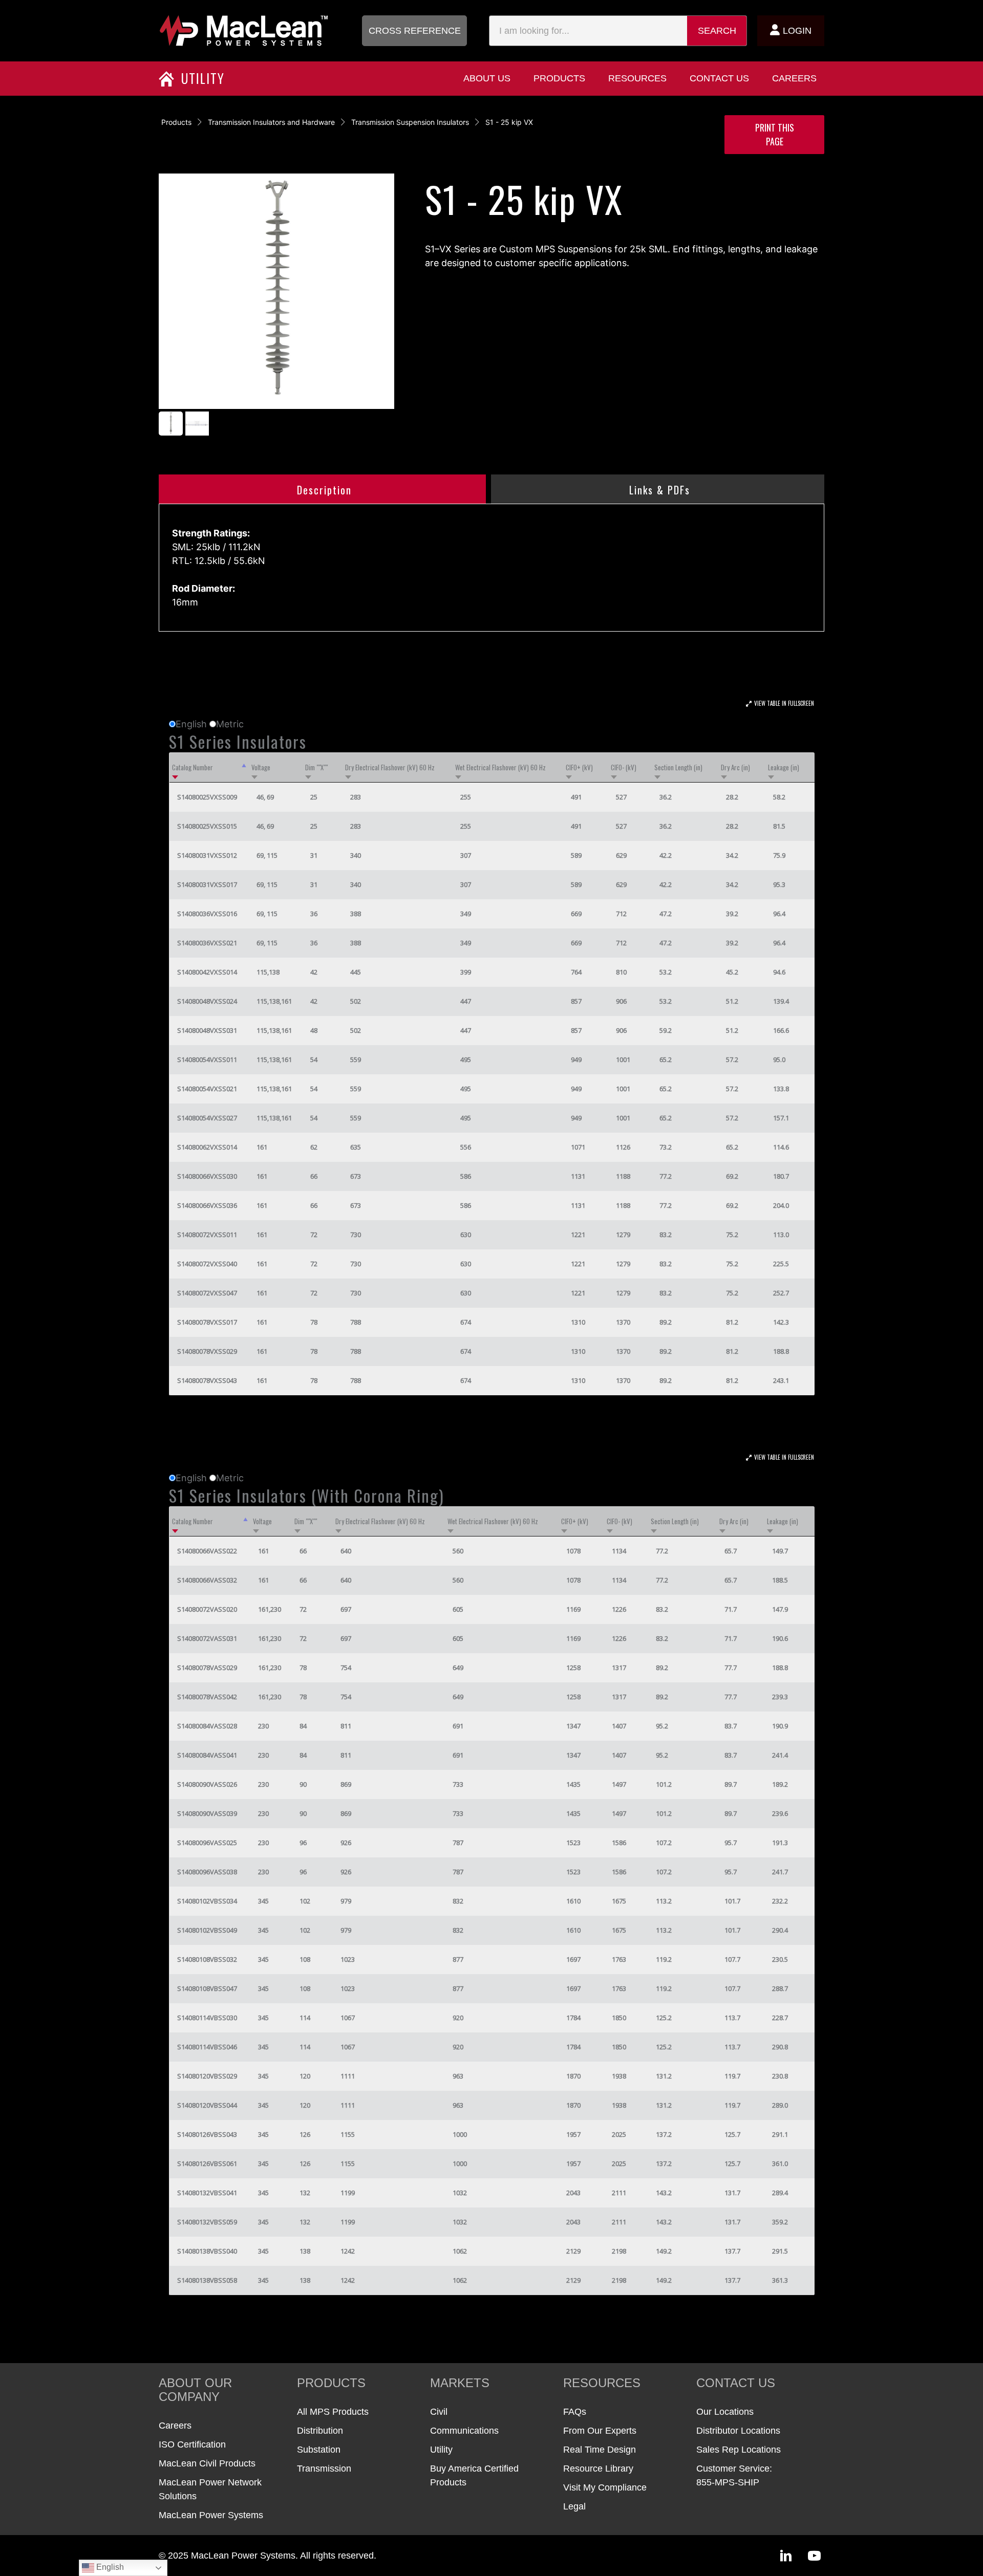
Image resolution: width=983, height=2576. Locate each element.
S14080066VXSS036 (207, 1205)
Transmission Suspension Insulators (410, 122)
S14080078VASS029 (207, 1668)
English (109, 2567)
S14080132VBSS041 (207, 2193)
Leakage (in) (784, 767)
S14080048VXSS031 (207, 1030)
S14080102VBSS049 (207, 1930)
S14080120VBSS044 (207, 2105)
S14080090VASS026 (207, 1784)
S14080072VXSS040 (207, 1264)
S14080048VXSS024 (207, 1001)
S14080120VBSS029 (207, 2076)
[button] (414, 31)
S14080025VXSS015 (207, 826)
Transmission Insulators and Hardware (271, 122)
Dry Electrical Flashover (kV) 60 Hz (390, 767)
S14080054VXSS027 (207, 1118)
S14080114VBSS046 (207, 2047)
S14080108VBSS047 (207, 1988)
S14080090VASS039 (207, 1813)
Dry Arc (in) (735, 767)
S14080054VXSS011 (207, 1059)
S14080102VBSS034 (207, 1901)
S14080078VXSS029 (207, 1351)
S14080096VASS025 (207, 1843)
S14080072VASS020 (207, 1609)
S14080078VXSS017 (207, 1322)
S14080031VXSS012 (207, 855)
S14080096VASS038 (207, 1872)
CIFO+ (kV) (579, 767)
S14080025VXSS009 (207, 797)
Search (717, 31)
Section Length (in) (678, 767)
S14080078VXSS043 (207, 1380)
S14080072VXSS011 (207, 1235)
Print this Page (775, 134)
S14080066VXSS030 (207, 1176)
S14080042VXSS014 (207, 972)
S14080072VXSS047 (207, 1293)
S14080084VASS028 (207, 1726)
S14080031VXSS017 (207, 884)
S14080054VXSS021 (207, 1089)
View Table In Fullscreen (784, 703)
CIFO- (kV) (624, 767)
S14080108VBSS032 (207, 1959)
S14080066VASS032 (207, 1580)
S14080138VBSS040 (207, 2251)
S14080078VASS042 (207, 1697)
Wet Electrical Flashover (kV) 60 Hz (500, 767)
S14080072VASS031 (207, 1638)
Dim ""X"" (316, 767)
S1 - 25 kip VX (509, 122)
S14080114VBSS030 (207, 2018)
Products (176, 122)
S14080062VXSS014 (207, 1147)
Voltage (261, 767)
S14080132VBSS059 (207, 2222)
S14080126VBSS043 (207, 2134)
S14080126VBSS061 (207, 2163)
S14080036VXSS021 (207, 943)
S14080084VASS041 (207, 1755)
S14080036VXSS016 (207, 914)
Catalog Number (193, 767)
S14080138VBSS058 (207, 2280)
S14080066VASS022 (207, 1551)
